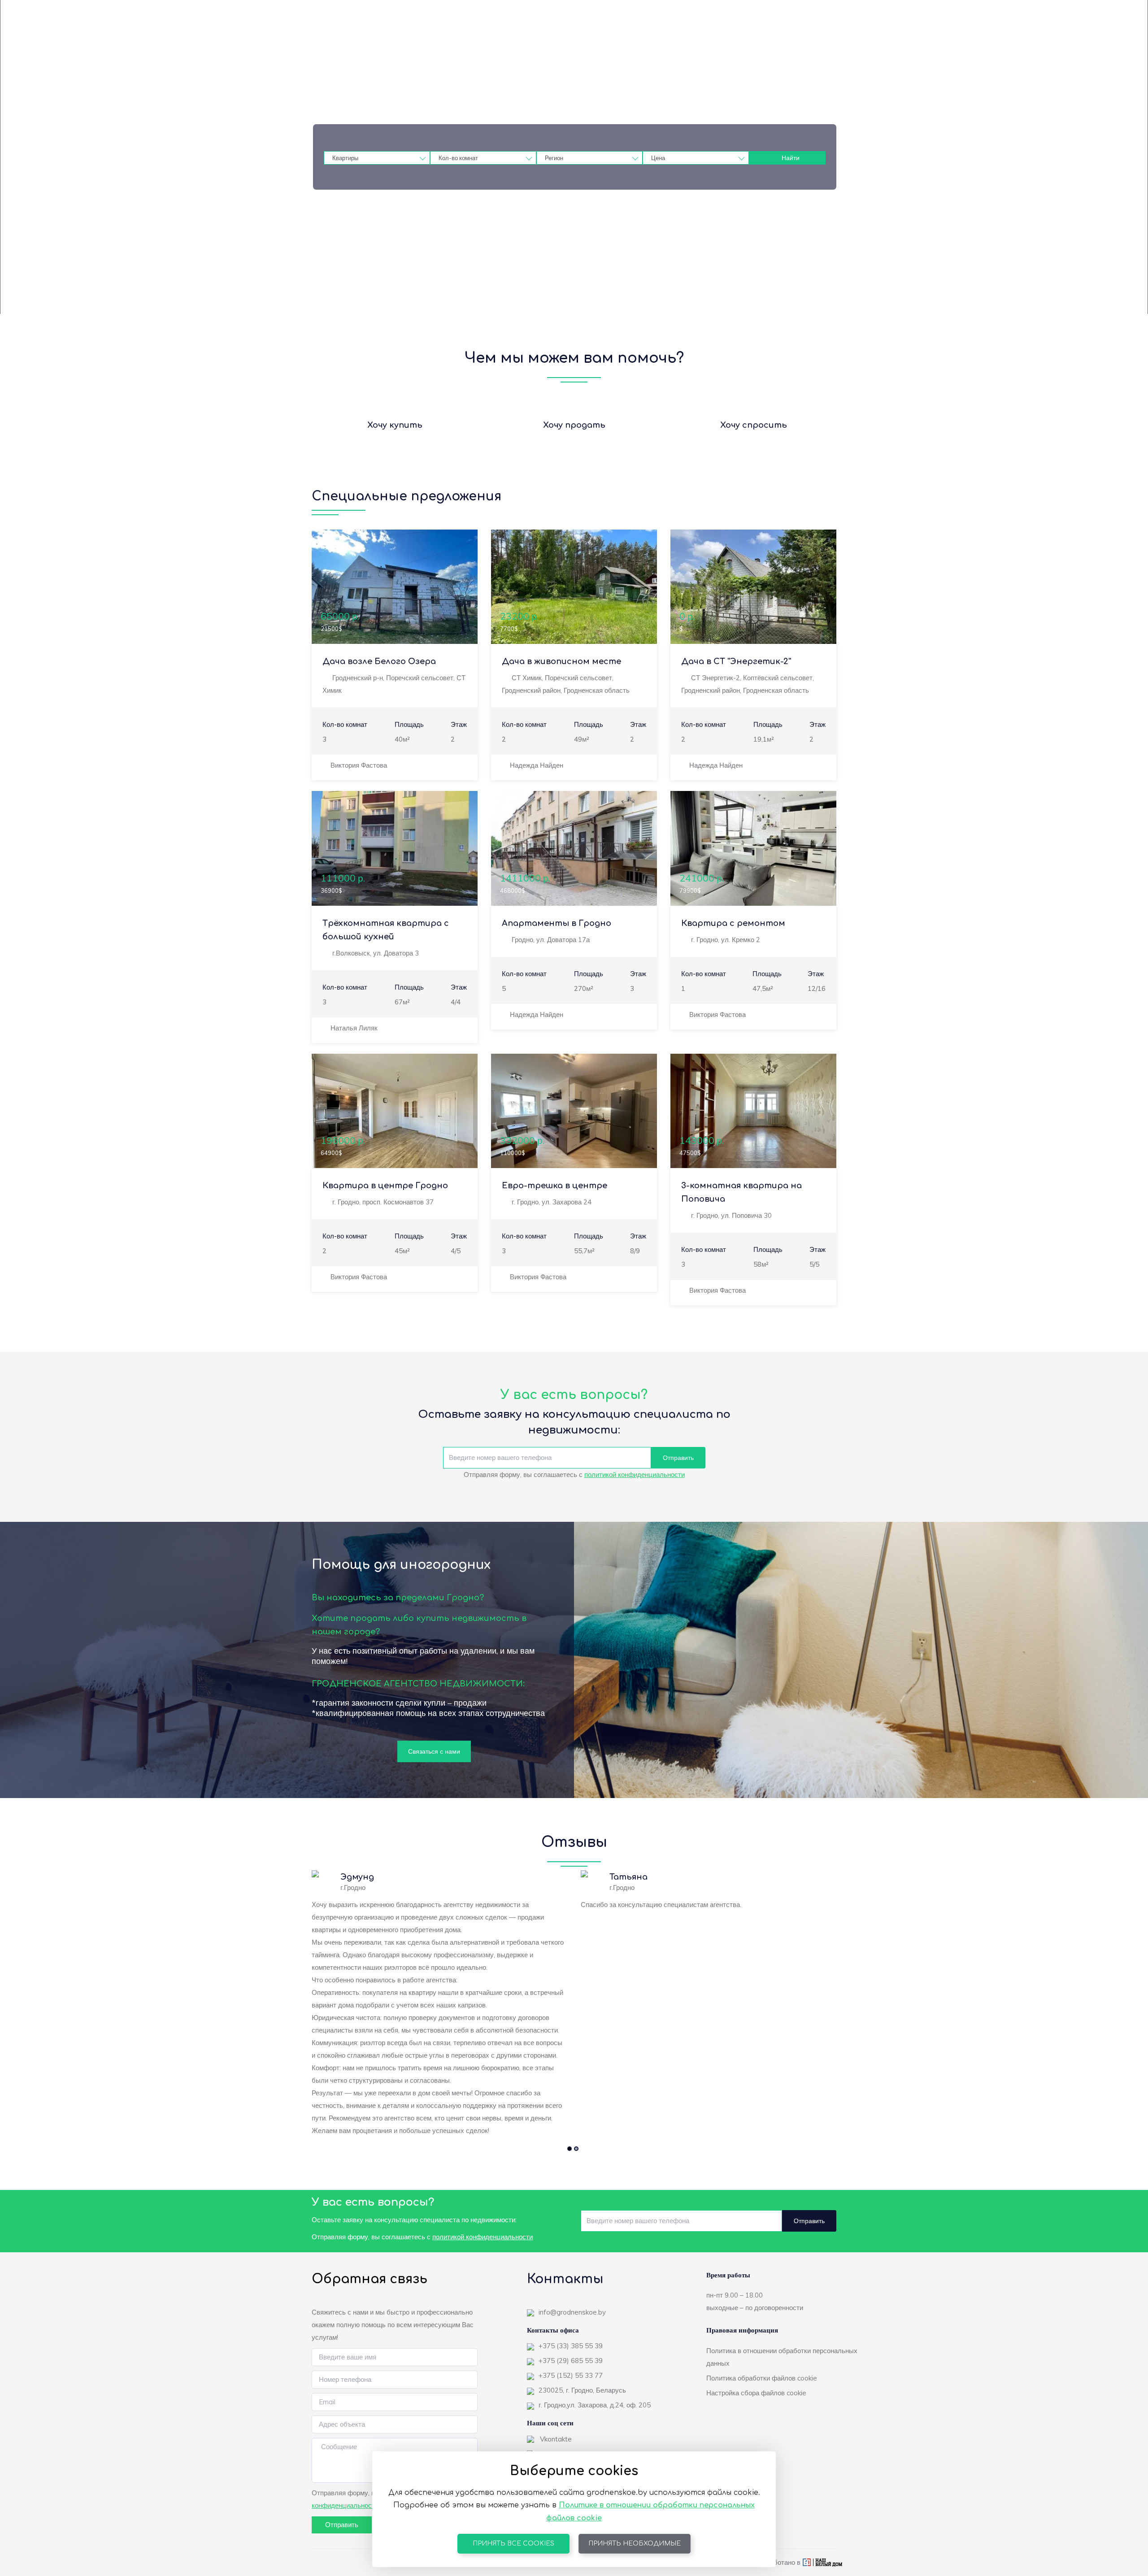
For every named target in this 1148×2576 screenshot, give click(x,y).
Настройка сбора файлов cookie (756, 2393)
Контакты (765, 36)
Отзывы (665, 36)
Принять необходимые (635, 2543)
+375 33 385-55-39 (667, 13)
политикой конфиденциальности (635, 1475)
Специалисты (815, 36)
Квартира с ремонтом (733, 923)
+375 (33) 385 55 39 (571, 2346)
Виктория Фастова (359, 765)
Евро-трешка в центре (554, 1186)
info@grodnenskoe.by (572, 2312)
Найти (791, 158)
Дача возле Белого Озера (379, 661)
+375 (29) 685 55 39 (571, 2361)
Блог (535, 36)
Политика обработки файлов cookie (762, 2378)
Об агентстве (577, 36)
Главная (456, 36)
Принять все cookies (513, 2543)
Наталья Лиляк (354, 1028)
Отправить (678, 1458)
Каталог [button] (495, 36)
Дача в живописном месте (561, 661)
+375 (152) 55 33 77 (571, 2375)
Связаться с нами (434, 1751)
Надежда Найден (537, 765)
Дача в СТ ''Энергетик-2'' (736, 661)
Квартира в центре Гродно (385, 1186)
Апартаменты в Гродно (557, 923)
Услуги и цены (714, 36)
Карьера (625, 36)
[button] (570, 2149)
